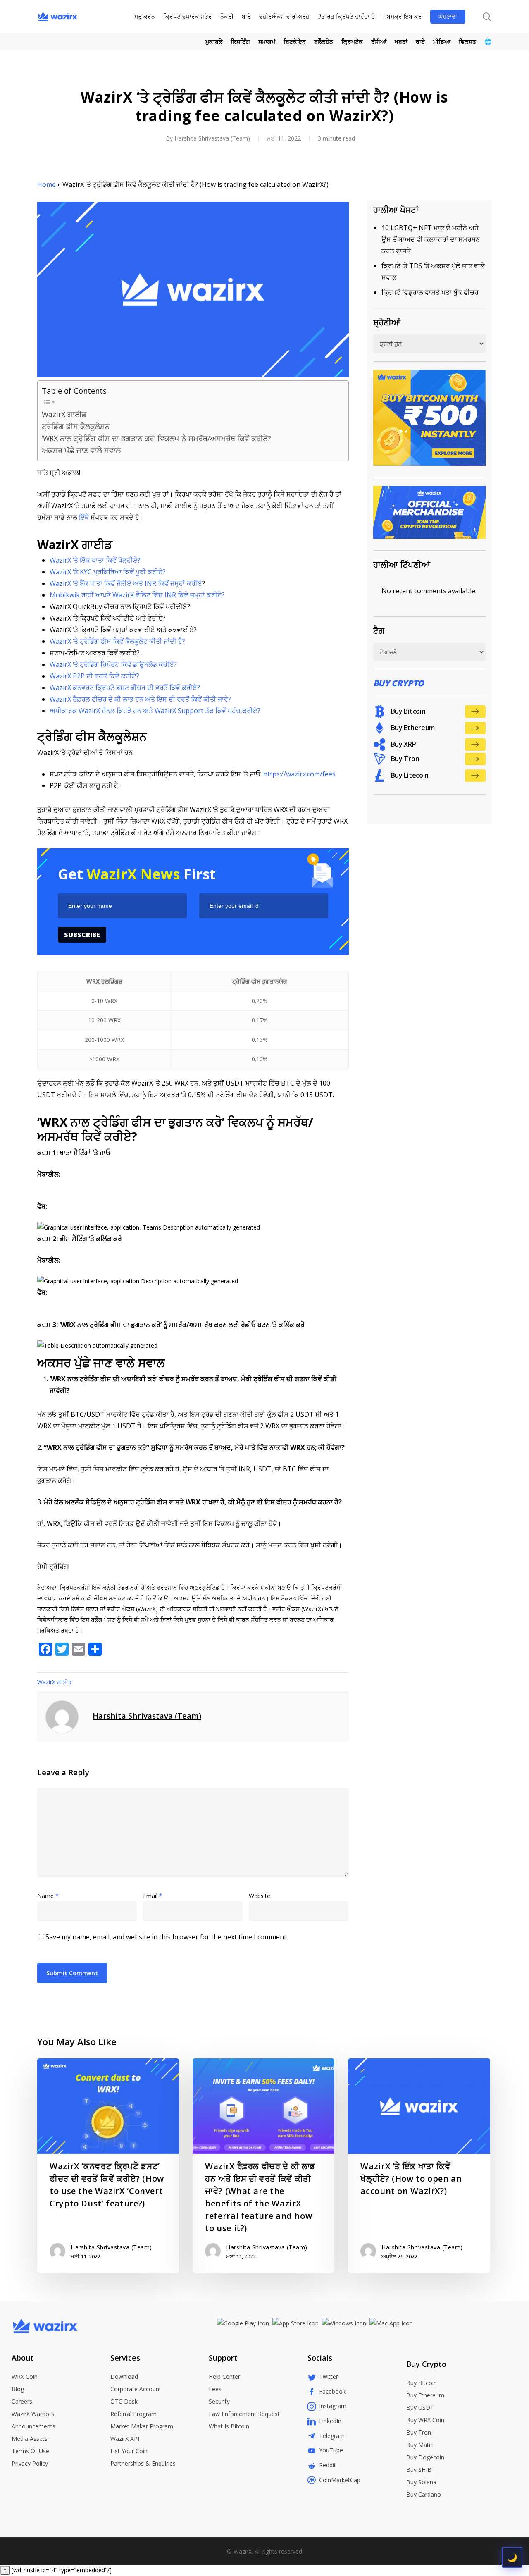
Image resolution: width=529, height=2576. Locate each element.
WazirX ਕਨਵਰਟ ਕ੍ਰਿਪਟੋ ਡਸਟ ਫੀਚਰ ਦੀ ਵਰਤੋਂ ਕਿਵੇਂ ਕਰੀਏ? (125, 688)
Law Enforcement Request (244, 2414)
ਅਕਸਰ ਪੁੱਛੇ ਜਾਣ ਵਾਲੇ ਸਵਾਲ (81, 450)
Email (153, 1896)
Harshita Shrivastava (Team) (212, 138)
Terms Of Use (30, 2451)
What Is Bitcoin (229, 2426)
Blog (18, 2389)
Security (219, 2401)
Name (48, 1896)
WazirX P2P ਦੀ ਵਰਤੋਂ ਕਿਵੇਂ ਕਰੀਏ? (94, 676)
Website (260, 1896)
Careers (22, 2401)
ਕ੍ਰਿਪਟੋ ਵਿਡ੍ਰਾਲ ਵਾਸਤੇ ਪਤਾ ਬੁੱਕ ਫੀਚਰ (430, 292)
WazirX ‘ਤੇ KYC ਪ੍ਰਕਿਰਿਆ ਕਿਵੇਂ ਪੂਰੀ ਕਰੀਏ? (108, 572)
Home (46, 184)
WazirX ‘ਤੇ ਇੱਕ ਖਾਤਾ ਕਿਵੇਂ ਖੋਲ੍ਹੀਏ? (95, 560)
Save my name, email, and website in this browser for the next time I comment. (167, 1937)
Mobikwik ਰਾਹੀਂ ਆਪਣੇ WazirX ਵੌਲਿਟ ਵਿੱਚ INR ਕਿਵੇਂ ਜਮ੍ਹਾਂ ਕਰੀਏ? (137, 595)
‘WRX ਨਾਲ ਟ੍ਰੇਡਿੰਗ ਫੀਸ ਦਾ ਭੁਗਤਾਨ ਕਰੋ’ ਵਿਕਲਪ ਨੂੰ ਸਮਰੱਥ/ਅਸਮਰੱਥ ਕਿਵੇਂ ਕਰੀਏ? (156, 438)
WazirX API (125, 2439)
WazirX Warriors (33, 2414)
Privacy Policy (30, 2463)
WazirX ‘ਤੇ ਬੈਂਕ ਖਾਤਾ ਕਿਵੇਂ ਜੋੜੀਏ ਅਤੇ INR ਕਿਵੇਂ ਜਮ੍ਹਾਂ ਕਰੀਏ (126, 583)
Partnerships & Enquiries (143, 2463)
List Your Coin (129, 2451)
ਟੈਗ (379, 631)
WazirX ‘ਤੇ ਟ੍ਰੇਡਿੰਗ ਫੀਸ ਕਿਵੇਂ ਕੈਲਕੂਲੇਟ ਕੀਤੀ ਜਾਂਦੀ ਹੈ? (117, 641)
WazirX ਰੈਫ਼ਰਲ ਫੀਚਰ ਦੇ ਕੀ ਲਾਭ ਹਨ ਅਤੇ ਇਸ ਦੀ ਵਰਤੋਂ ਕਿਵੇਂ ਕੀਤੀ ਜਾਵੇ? (140, 699)
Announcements (33, 2426)
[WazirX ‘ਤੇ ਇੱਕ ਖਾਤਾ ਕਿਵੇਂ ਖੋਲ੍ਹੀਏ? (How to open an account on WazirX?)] (419, 2165)
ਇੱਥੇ (84, 517)
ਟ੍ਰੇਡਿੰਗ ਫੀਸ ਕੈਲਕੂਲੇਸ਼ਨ (76, 426)
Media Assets (30, 2439)
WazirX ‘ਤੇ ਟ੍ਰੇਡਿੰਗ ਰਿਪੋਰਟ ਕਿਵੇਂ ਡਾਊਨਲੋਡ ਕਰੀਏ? (113, 664)
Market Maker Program (142, 2426)
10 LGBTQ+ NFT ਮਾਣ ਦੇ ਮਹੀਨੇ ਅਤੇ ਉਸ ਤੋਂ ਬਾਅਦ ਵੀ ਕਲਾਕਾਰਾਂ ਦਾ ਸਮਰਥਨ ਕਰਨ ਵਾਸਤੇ (431, 239)
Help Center (224, 2377)
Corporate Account (136, 2389)
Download (124, 2377)
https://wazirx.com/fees (299, 774)
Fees (215, 2389)
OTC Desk (124, 2401)
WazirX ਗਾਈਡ (64, 414)
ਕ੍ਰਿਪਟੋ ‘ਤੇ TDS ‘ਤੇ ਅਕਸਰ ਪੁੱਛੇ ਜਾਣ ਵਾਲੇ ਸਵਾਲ (433, 272)
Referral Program (133, 2414)
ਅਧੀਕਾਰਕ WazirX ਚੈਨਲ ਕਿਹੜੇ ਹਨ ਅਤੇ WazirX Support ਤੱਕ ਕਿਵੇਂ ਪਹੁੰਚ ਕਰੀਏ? (155, 711)
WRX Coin (25, 2377)
